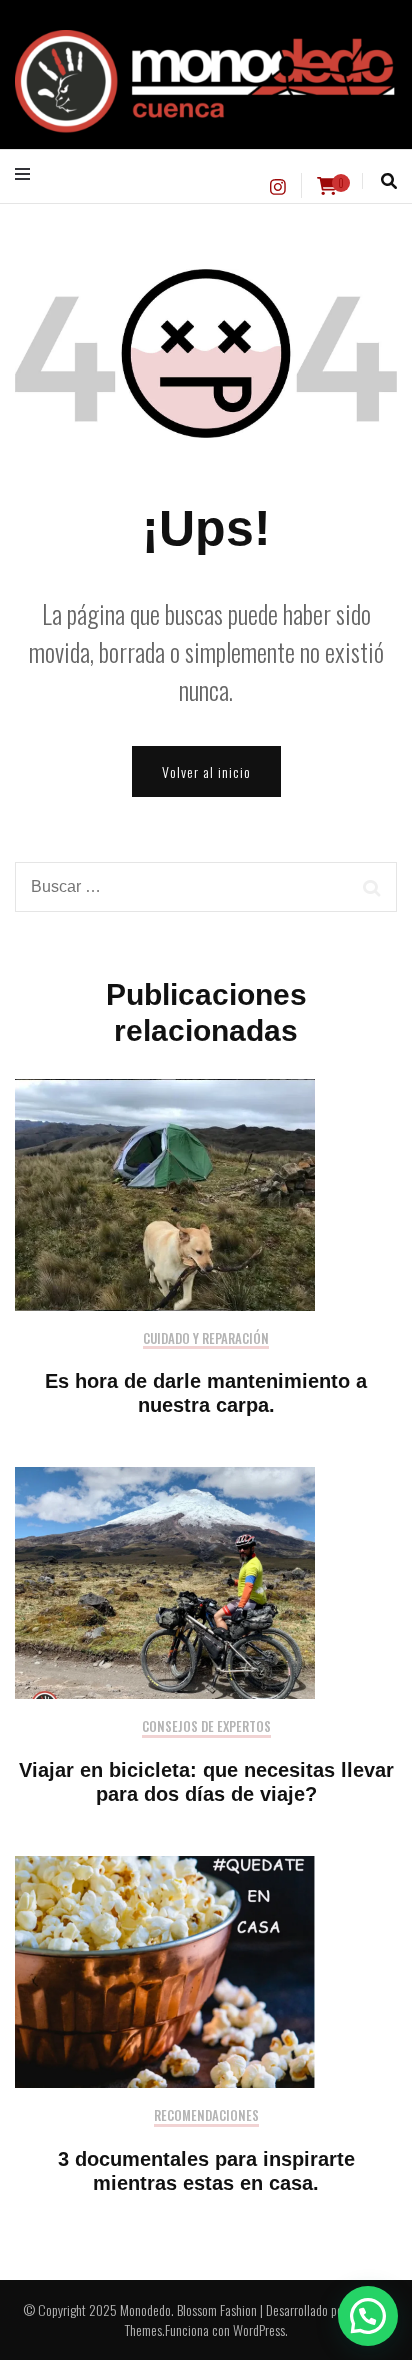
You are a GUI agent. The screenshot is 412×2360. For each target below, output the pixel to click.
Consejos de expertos (206, 1727)
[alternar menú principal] (27, 174)
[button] (368, 2316)
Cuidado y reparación (206, 1339)
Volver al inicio (206, 771)
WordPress (259, 2329)
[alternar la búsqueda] (389, 181)
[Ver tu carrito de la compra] (327, 186)
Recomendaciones (206, 2116)
